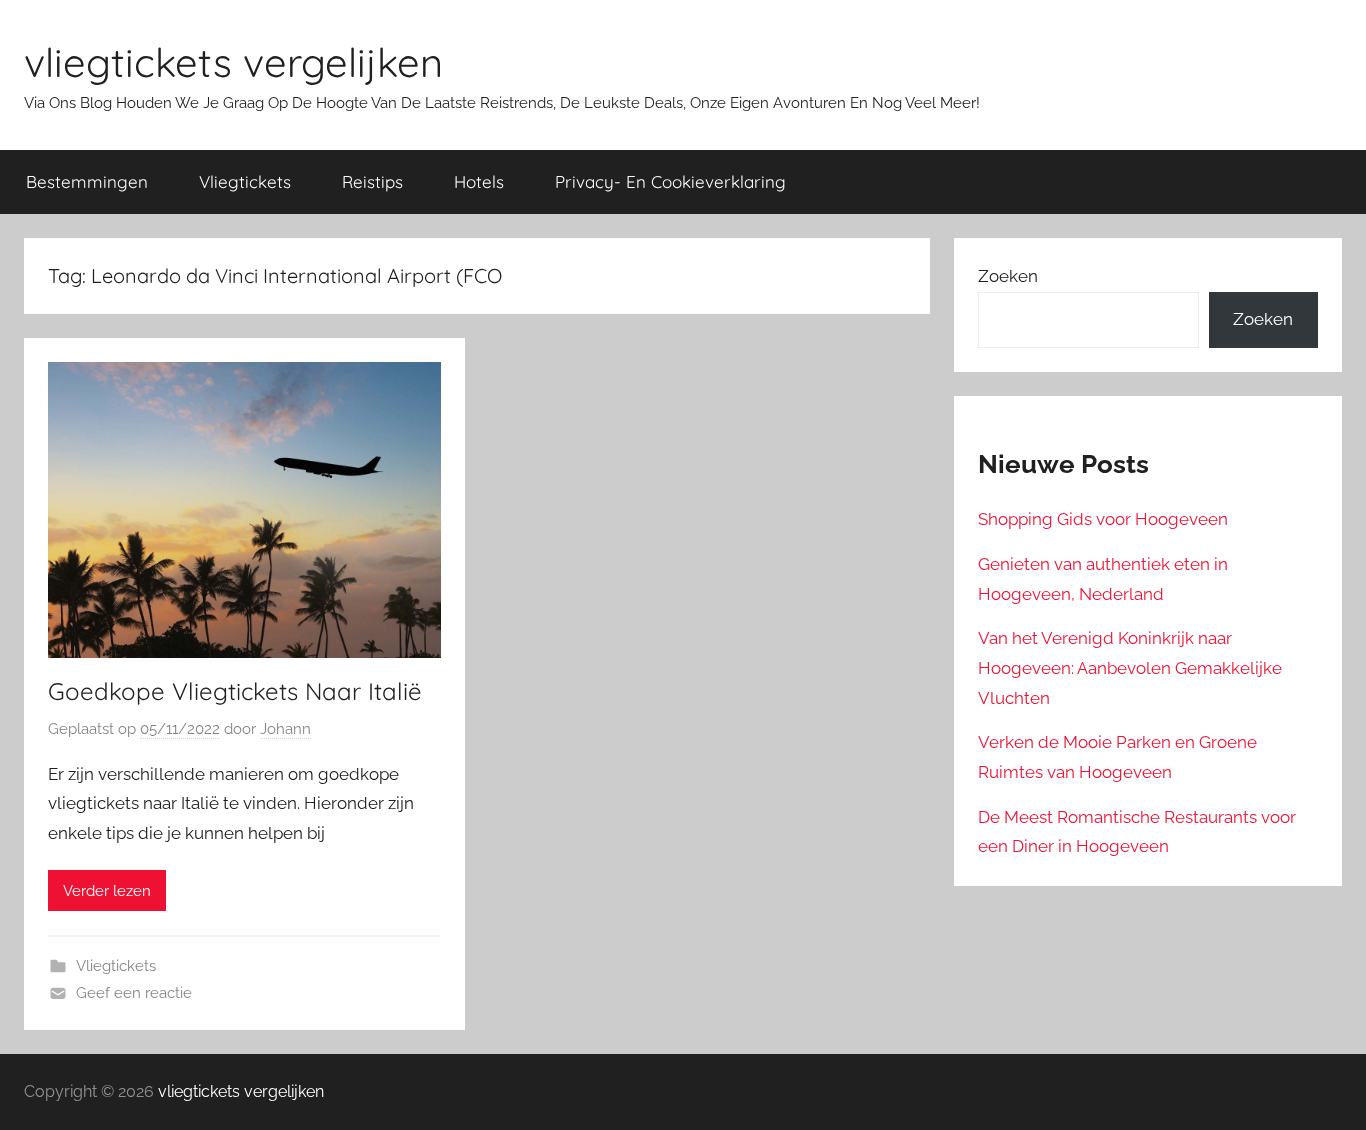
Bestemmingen (87, 181)
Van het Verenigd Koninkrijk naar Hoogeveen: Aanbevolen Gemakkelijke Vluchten (1130, 668)
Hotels (479, 181)
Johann (285, 729)
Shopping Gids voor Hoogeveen (1103, 519)
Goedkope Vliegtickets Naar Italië (235, 691)
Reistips (372, 181)
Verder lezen (107, 891)
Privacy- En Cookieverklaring (670, 181)
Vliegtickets (245, 181)
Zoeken (1008, 276)
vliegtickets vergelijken (233, 62)
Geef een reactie (134, 993)
